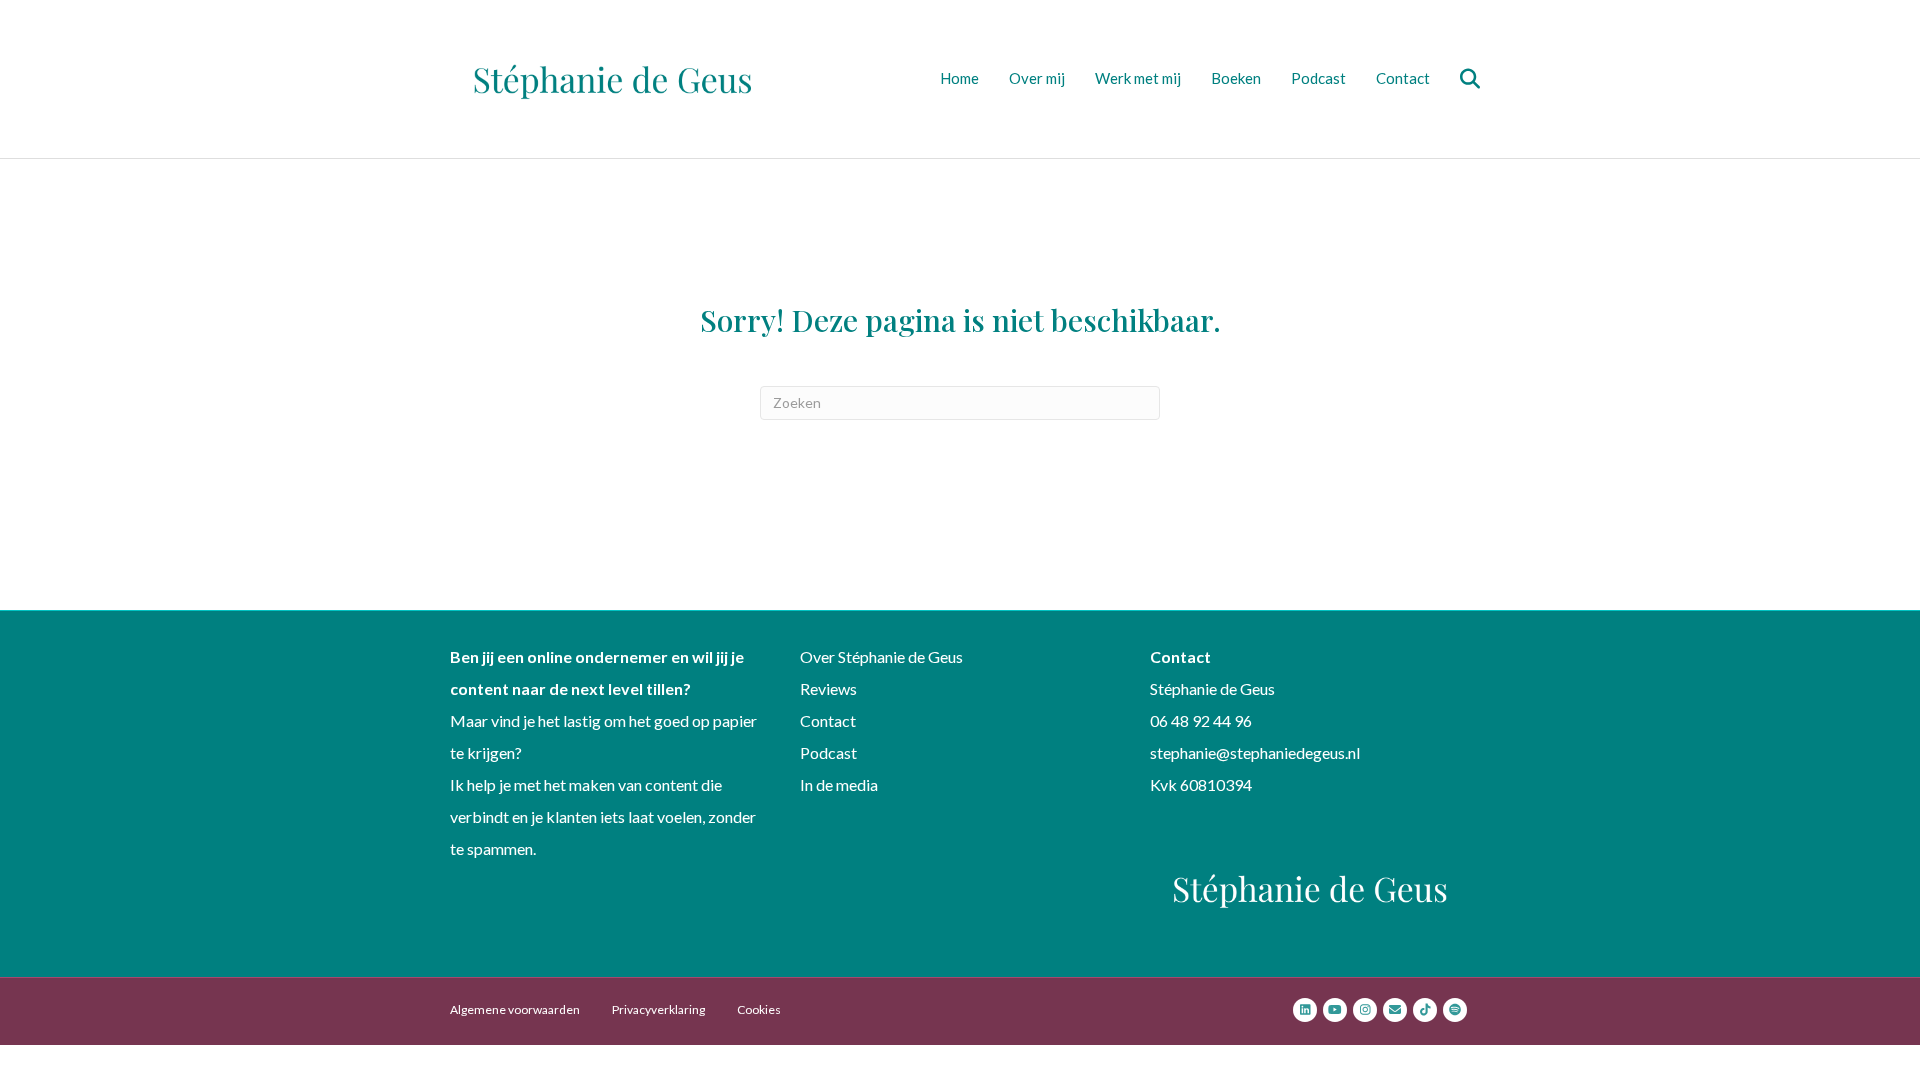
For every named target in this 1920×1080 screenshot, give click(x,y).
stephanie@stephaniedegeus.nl (1255, 752)
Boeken (1236, 78)
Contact (1403, 78)
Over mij (1037, 78)
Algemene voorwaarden (515, 1009)
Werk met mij (1138, 78)
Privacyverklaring (658, 1009)
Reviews (828, 688)
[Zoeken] (1457, 79)
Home (959, 78)
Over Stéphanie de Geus (881, 656)
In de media (839, 784)
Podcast (1318, 78)
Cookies (759, 1009)
